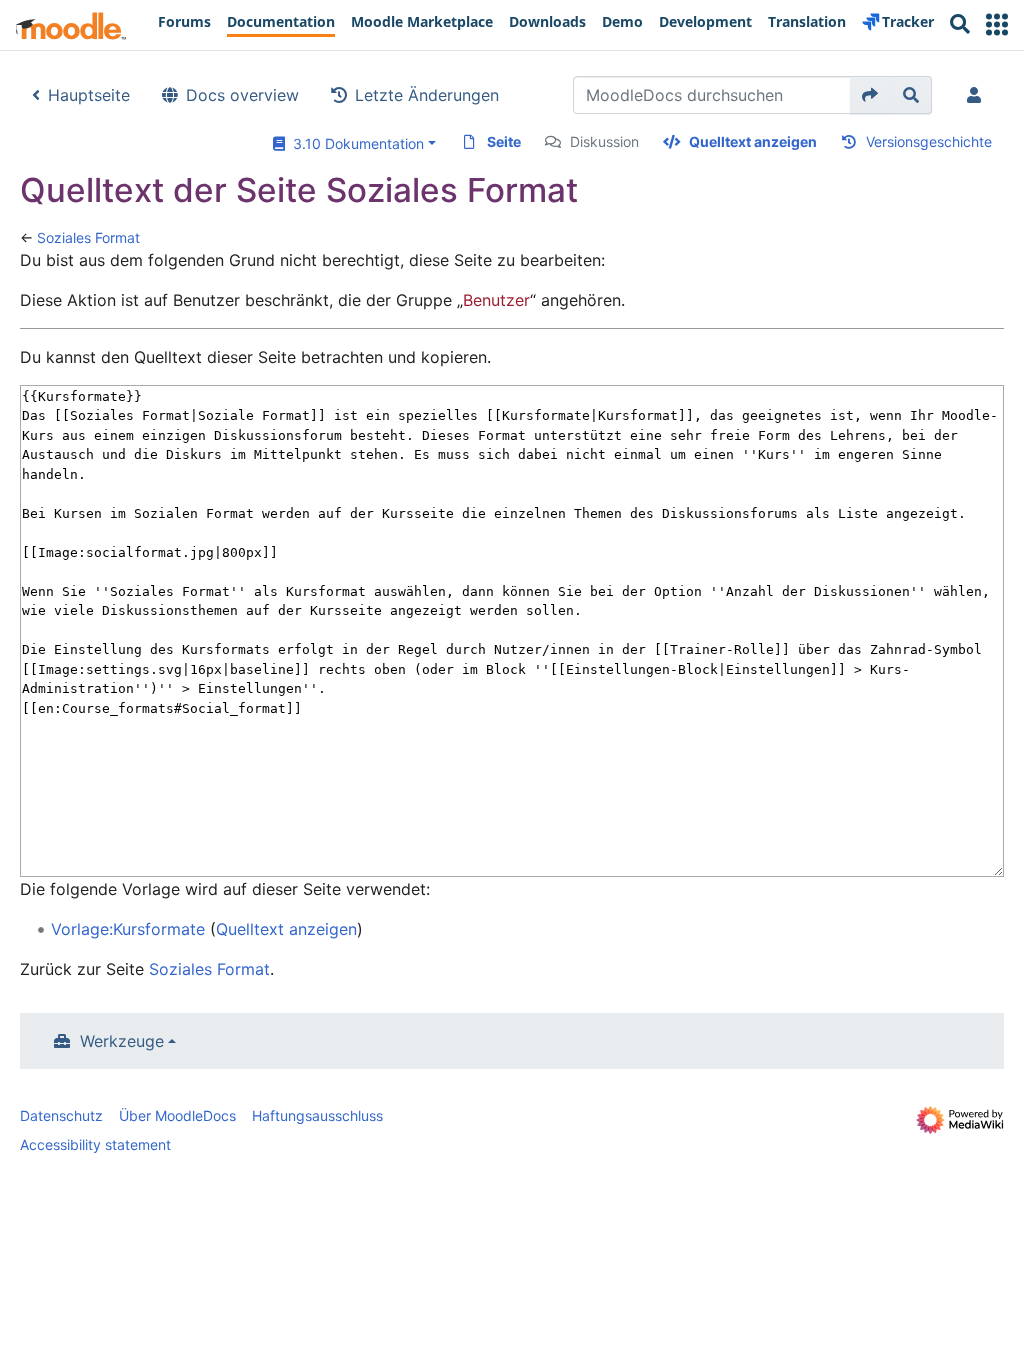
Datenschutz (61, 1115)
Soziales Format (88, 237)
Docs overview (242, 95)
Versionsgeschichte (929, 141)
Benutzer (496, 300)
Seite (504, 141)
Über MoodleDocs (177, 1115)
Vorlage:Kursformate (128, 929)
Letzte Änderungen (427, 95)
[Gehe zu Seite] (870, 95)
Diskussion (604, 141)
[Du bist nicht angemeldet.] (978, 95)
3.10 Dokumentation (354, 143)
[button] (997, 24)
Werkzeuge (122, 1041)
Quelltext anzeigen (753, 141)
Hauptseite (89, 95)
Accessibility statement (95, 1144)
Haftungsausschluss (317, 1115)
